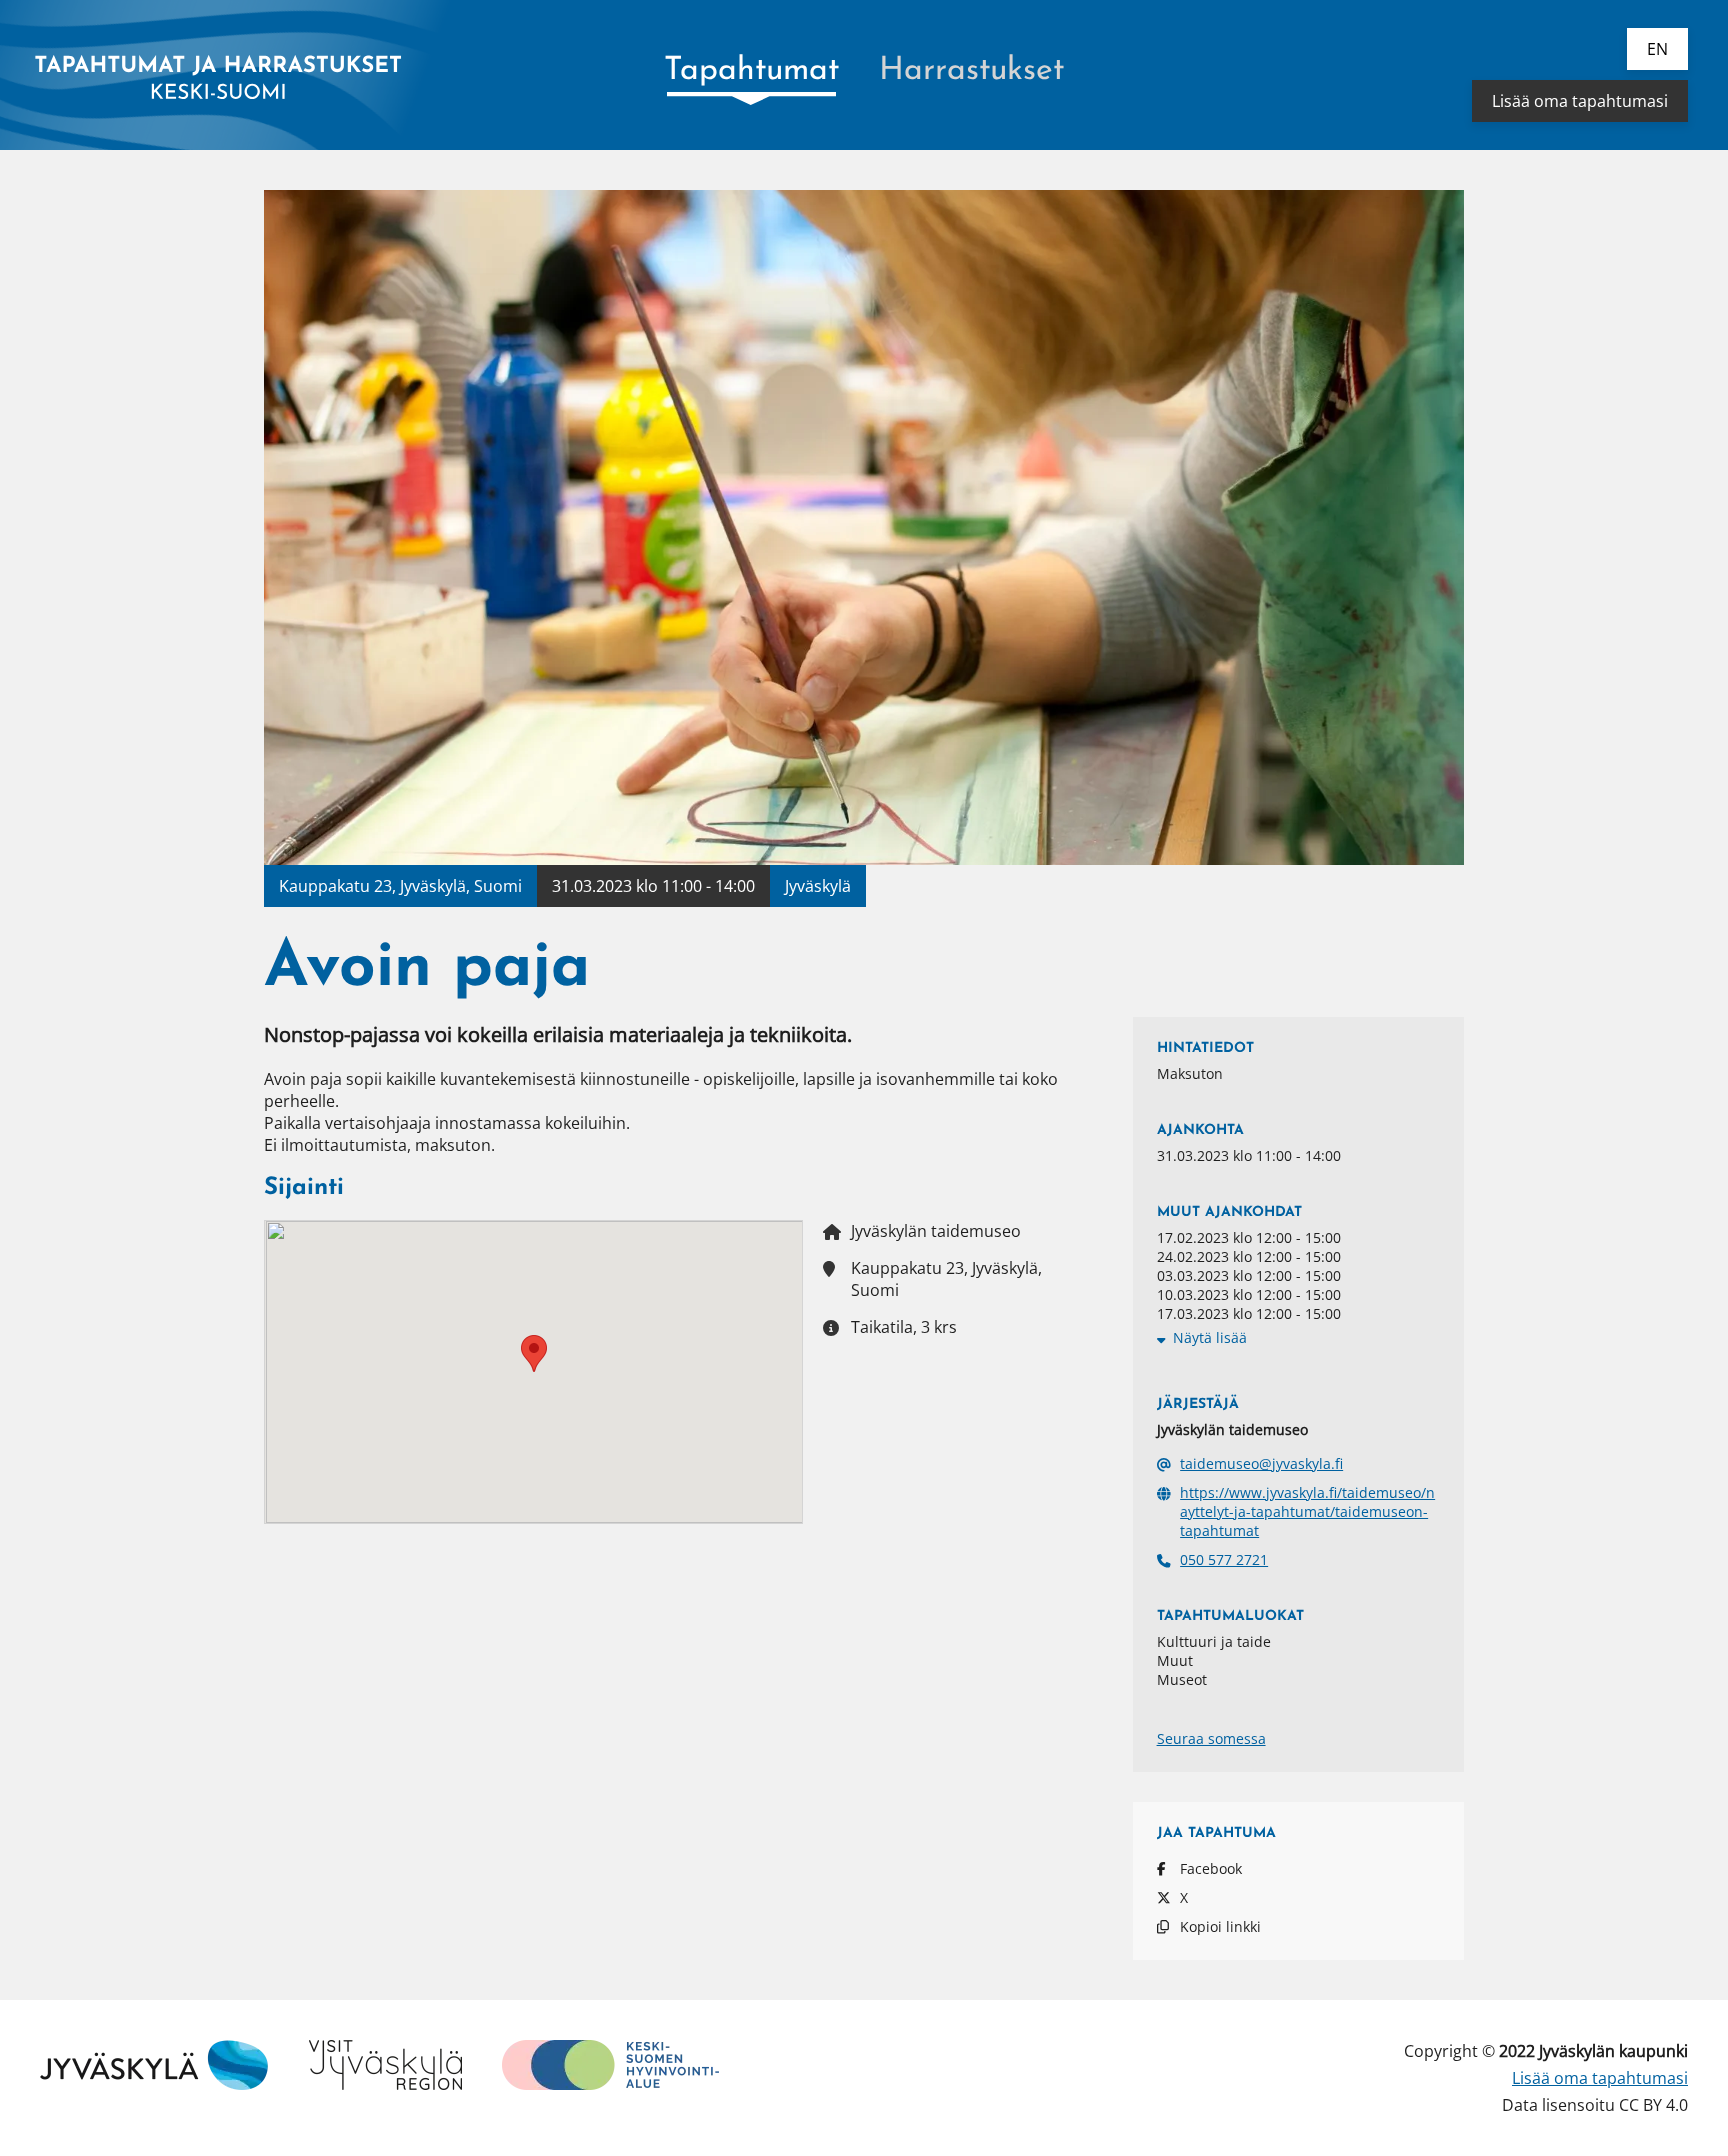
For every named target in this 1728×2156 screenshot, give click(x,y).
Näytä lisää (1210, 1337)
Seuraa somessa (1211, 1738)
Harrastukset (971, 71)
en (1657, 49)
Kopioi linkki (1220, 1926)
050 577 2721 (1224, 1559)
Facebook (1211, 1868)
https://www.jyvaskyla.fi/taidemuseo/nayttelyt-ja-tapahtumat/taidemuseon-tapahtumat (1307, 1511)
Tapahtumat (751, 71)
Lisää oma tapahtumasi (1580, 101)
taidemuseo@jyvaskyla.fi (1261, 1463)
